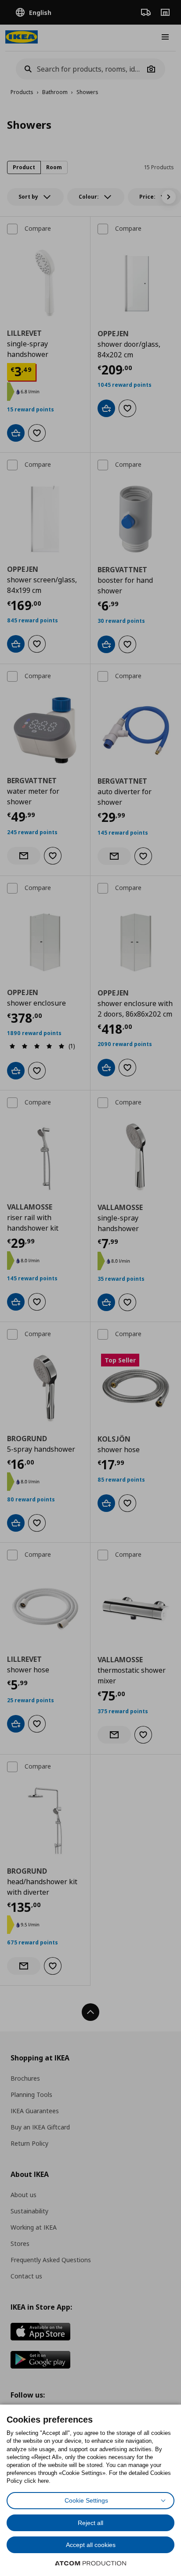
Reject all (90, 2523)
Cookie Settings (86, 2500)
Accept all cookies (91, 2545)
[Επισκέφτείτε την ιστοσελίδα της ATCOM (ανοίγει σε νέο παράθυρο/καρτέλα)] (90, 2563)
